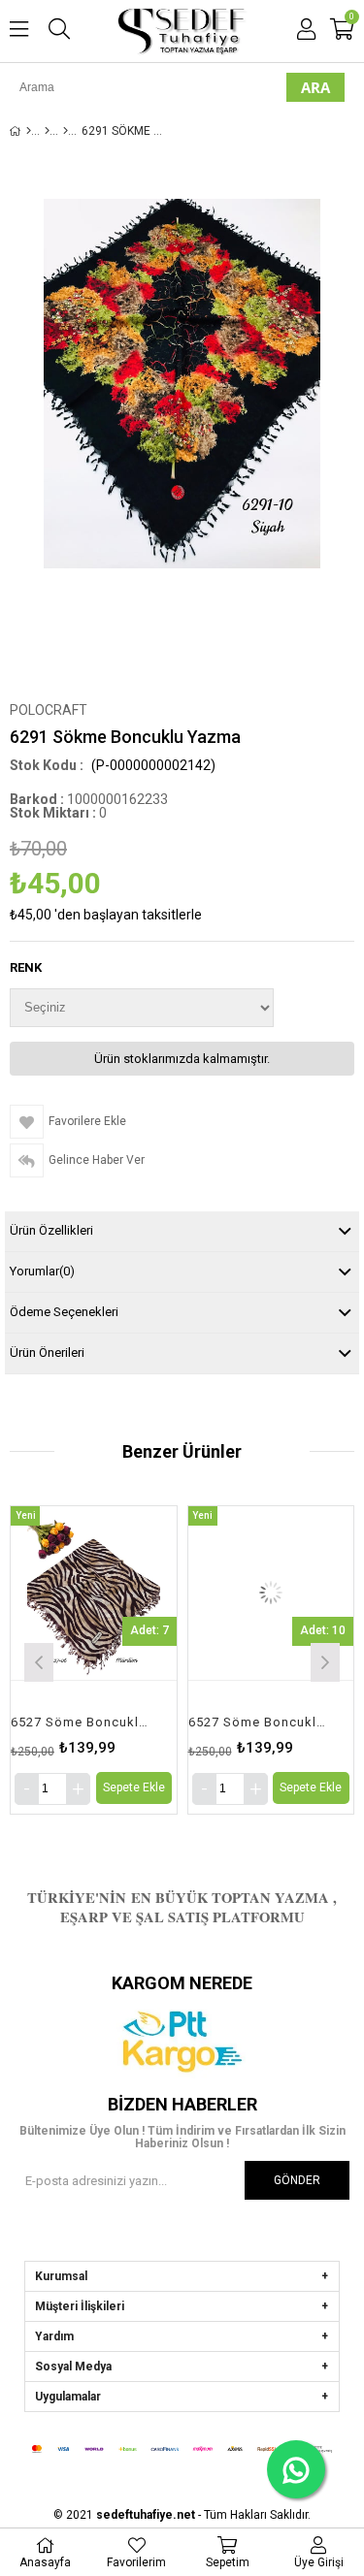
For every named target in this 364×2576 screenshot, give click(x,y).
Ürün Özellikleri (51, 1230)
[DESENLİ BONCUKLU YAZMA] (66, 131)
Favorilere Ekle (94, 1660)
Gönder (297, 2180)
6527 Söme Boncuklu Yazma (82, 1722)
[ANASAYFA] (29, 131)
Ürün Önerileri (47, 1352)
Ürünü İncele (126, 1660)
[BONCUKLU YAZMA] (47, 131)
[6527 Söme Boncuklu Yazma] (94, 1593)
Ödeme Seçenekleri (64, 1312)
